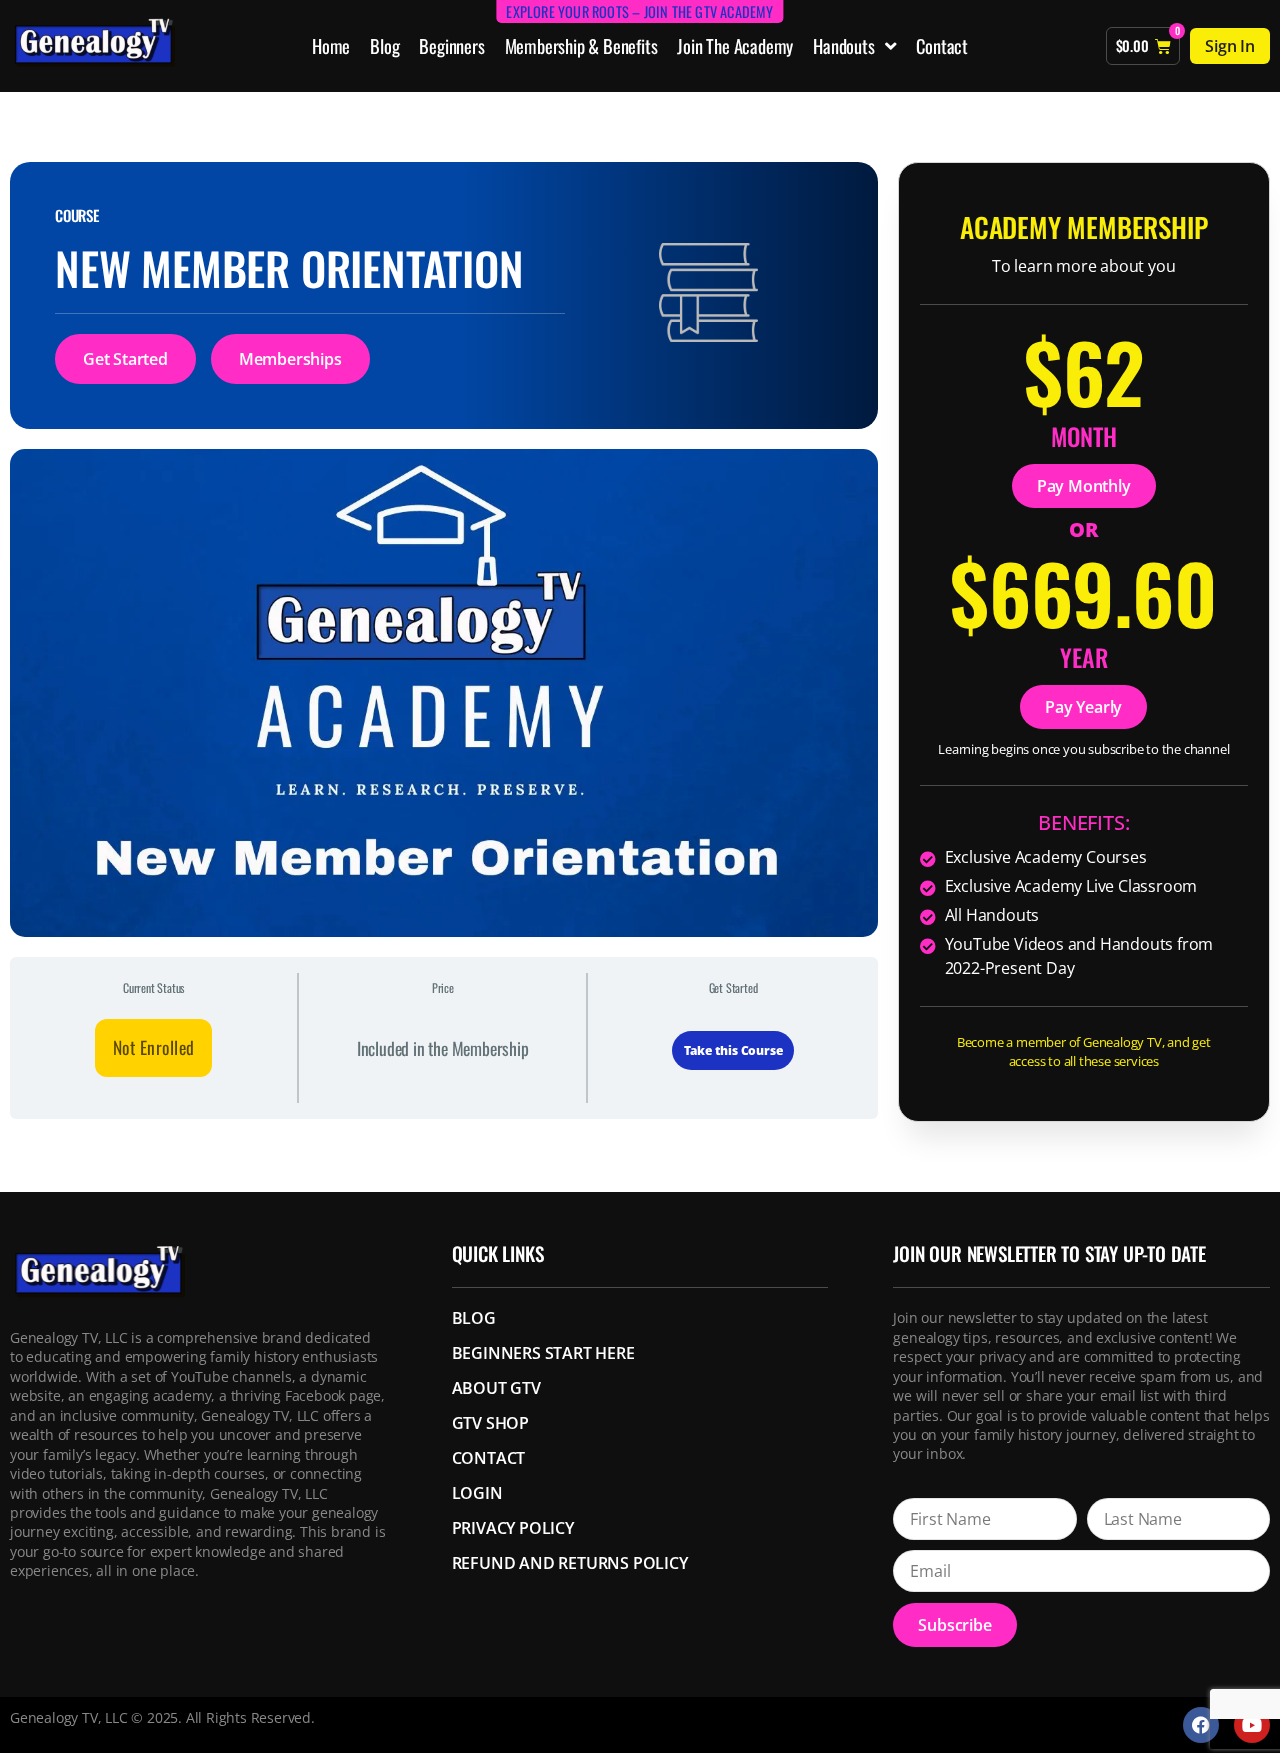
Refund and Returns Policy (570, 1563)
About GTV (496, 1388)
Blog (384, 45)
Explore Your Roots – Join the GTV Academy (639, 11)
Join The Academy (735, 45)
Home (331, 45)
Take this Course (733, 1050)
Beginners (451, 45)
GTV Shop (490, 1423)
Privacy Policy (513, 1528)
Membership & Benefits (581, 45)
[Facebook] (1201, 1725)
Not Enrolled (154, 1047)
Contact (942, 45)
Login (477, 1493)
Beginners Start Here (543, 1353)
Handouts (843, 45)
